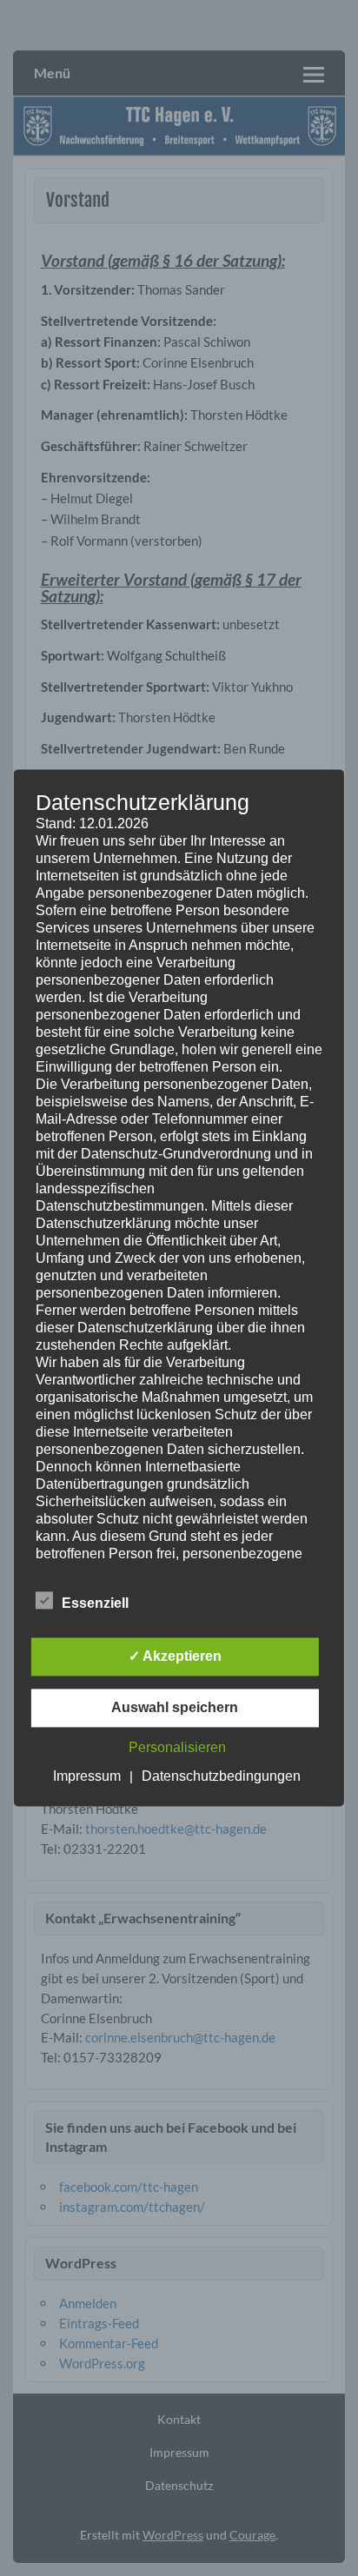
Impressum (87, 1777)
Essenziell (95, 1604)
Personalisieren (177, 1748)
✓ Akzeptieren (175, 1657)
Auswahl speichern (175, 1708)
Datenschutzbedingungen (221, 1777)
